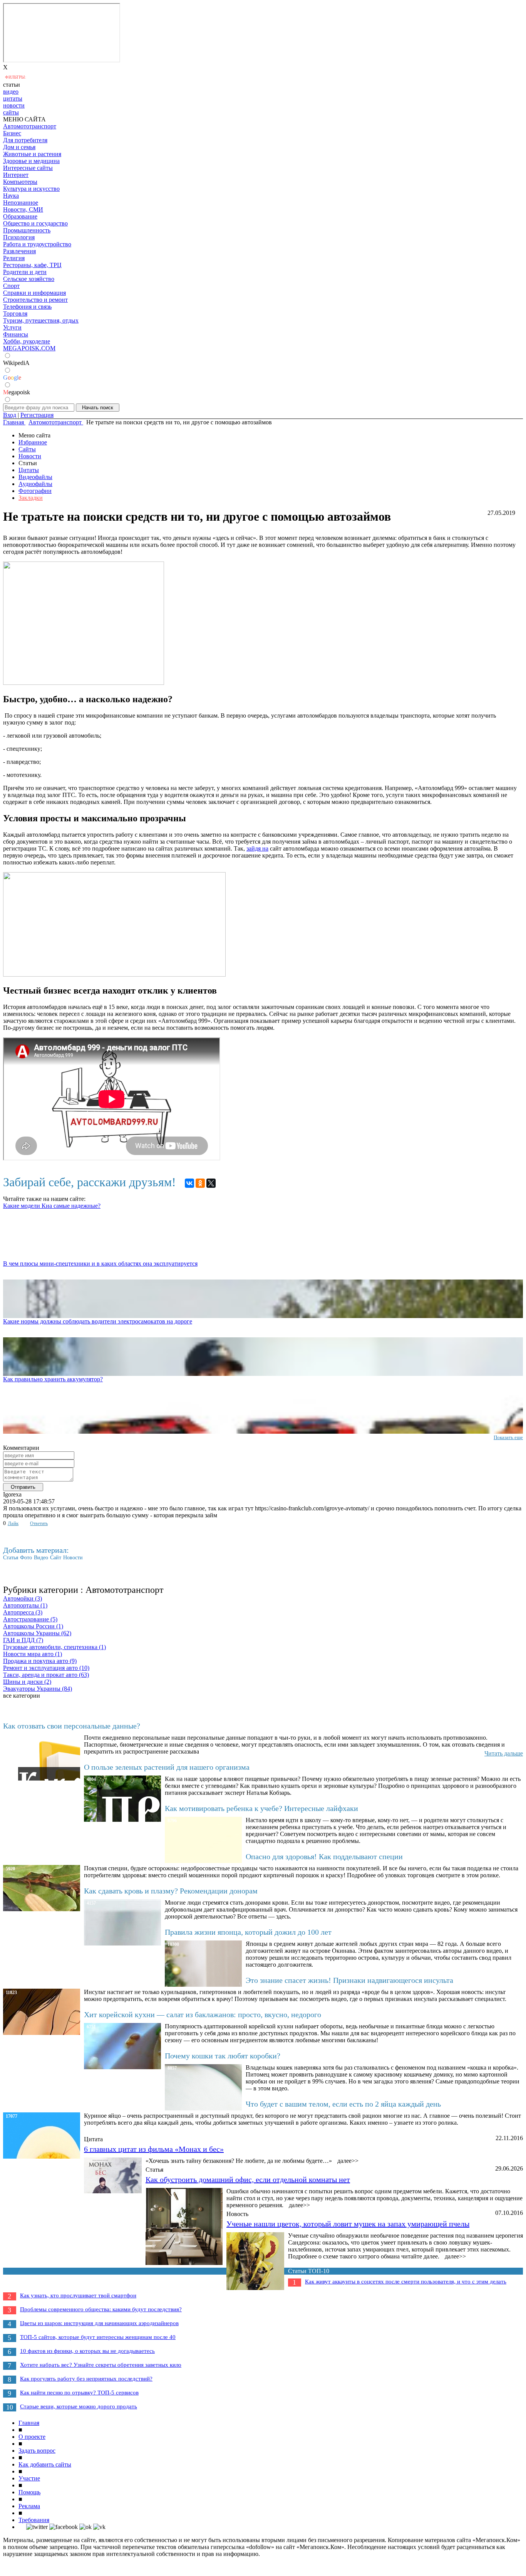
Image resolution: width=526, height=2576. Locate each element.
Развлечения (19, 251)
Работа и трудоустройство (37, 244)
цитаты (13, 98)
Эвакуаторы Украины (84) (38, 1689)
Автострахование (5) (30, 1619)
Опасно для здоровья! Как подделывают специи (324, 1856)
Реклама (29, 2506)
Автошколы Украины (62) (37, 1633)
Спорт (11, 286)
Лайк (13, 1523)
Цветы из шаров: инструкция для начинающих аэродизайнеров (99, 2323)
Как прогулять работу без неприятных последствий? (86, 2379)
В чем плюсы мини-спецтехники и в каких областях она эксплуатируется (100, 1264)
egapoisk (17, 392)
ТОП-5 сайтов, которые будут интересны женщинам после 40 (98, 2337)
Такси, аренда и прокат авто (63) (46, 1675)
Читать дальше (504, 1753)
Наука (11, 196)
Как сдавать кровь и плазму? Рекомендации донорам (171, 1891)
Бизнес (12, 133)
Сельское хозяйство (29, 279)
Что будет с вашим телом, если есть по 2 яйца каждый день (343, 2104)
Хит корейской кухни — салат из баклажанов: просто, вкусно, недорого (203, 2014)
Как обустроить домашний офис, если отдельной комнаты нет (248, 2179)
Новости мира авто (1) (33, 1654)
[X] (211, 1183)
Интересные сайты (28, 168)
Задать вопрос (37, 2451)
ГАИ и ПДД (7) (23, 1640)
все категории (22, 1696)
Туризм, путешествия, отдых (41, 320)
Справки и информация (34, 293)
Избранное (33, 442)
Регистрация (37, 415)
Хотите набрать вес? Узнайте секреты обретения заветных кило (101, 2365)
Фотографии (35, 491)
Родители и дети (25, 272)
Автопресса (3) (23, 1612)
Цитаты (29, 470)
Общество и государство (35, 223)
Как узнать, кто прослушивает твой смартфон (78, 2295)
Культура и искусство (31, 189)
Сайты (27, 449)
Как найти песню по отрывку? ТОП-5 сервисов (79, 2393)
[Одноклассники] (200, 1183)
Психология (19, 237)
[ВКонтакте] (189, 1183)
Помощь (29, 2492)
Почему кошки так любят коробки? (223, 2056)
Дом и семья (19, 147)
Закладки (31, 498)
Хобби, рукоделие (27, 341)
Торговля (15, 314)
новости (14, 105)
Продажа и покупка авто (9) (40, 1661)
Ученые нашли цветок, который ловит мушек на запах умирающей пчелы (348, 2224)
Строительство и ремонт (35, 300)
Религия (14, 258)
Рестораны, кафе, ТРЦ (32, 265)
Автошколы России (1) (33, 1626)
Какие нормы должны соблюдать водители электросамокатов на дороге (98, 1321)
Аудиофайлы (35, 484)
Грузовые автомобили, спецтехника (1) (54, 1647)
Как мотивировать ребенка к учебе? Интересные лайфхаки (261, 1808)
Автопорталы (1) (25, 1605)
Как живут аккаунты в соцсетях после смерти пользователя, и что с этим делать (406, 2282)
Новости (30, 456)
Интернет (16, 175)
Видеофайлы (35, 477)
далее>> (348, 2161)
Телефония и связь (27, 307)
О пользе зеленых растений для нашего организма (167, 1767)
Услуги (12, 327)
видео (11, 92)
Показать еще (508, 1437)
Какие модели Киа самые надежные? (52, 1206)
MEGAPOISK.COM (29, 348)
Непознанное (21, 203)
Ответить (39, 1523)
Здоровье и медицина (31, 161)
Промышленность (27, 230)
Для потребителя (25, 140)
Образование (20, 216)
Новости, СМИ (23, 209)
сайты (11, 112)
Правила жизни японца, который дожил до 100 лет (248, 1932)
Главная (29, 2423)
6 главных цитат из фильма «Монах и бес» (154, 2149)
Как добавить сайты (45, 2464)
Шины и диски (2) (27, 1682)
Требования (34, 2520)
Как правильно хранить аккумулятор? (53, 1379)
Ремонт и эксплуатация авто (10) (46, 1668)
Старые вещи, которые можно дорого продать (79, 2406)
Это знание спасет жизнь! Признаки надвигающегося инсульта (349, 1980)
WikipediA (16, 363)
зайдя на (257, 848)
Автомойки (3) (23, 1598)
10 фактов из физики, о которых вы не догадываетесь (87, 2351)
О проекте (32, 2437)
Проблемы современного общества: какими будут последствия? (101, 2309)
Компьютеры (20, 182)
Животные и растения (32, 154)
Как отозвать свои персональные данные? (72, 1726)
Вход (10, 415)
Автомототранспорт (30, 126)
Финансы (16, 334)
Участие (29, 2478)
